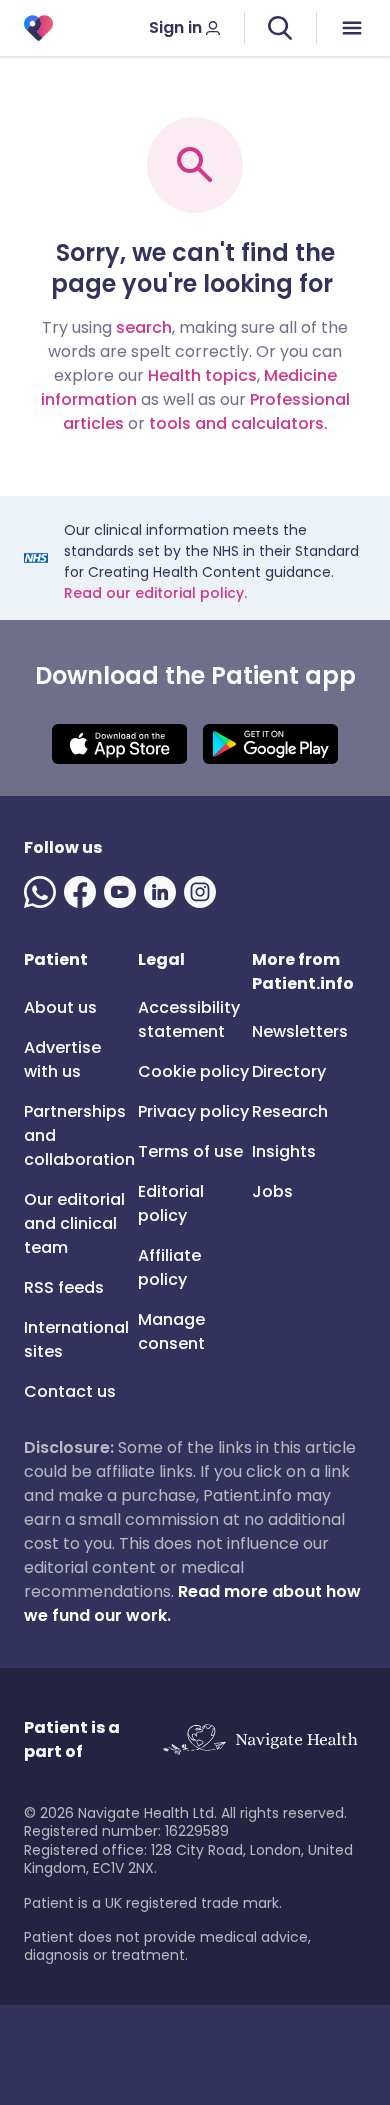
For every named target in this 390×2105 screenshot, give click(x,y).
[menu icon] (353, 28)
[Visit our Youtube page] (124, 892)
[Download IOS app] (119, 744)
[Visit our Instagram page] (204, 892)
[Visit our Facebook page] (84, 892)
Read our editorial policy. (155, 593)
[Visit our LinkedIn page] (164, 892)
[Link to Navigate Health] (260, 1740)
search (144, 327)
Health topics (202, 375)
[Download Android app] (270, 744)
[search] (280, 28)
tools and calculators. (238, 423)
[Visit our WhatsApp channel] (44, 892)
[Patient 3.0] (38, 28)
